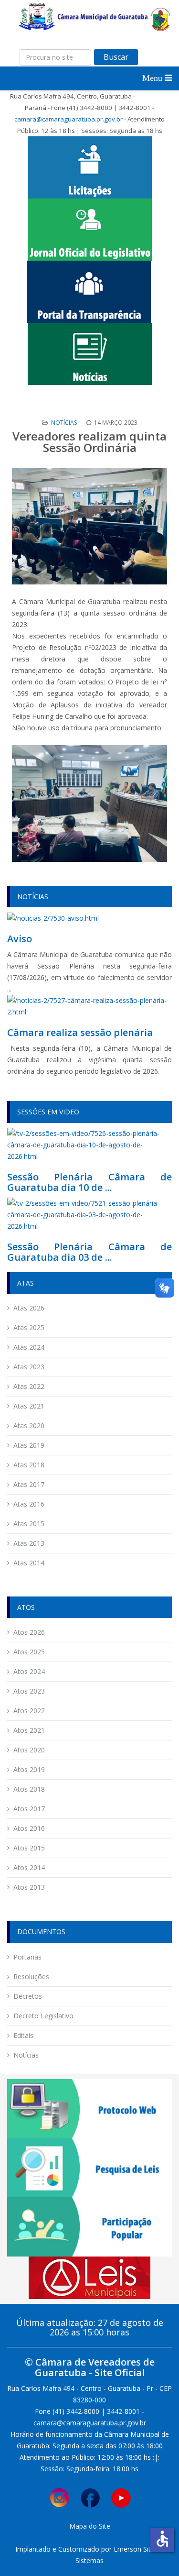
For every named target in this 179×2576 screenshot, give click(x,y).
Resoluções (31, 1976)
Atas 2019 (29, 1445)
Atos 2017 (29, 1809)
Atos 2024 (29, 1671)
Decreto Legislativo (43, 2016)
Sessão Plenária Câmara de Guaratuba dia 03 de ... (89, 1252)
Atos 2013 (29, 1887)
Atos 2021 (29, 1730)
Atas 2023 (29, 1367)
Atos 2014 (29, 1867)
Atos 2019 (29, 1769)
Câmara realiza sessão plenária (80, 1032)
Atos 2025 (29, 1652)
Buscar (116, 57)
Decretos (28, 1996)
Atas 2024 (29, 1347)
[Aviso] (53, 918)
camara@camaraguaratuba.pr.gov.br (68, 119)
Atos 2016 (29, 1828)
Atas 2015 (29, 1524)
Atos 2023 (29, 1691)
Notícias (64, 423)
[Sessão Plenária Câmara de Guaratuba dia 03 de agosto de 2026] (89, 1214)
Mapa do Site (90, 2526)
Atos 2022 (29, 1711)
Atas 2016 (29, 1504)
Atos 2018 (29, 1789)
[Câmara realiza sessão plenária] (89, 1006)
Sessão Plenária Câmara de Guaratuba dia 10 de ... (89, 1182)
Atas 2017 (29, 1484)
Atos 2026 (29, 1632)
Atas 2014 (29, 1563)
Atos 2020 (29, 1750)
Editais (23, 2035)
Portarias (27, 1957)
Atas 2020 (29, 1426)
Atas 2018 (29, 1465)
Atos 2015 (29, 1848)
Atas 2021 (29, 1406)
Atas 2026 (29, 1308)
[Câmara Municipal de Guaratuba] (94, 16)
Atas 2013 (29, 1543)
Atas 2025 (29, 1327)
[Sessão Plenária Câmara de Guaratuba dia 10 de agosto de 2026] (89, 1144)
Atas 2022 (29, 1386)
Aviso (20, 939)
